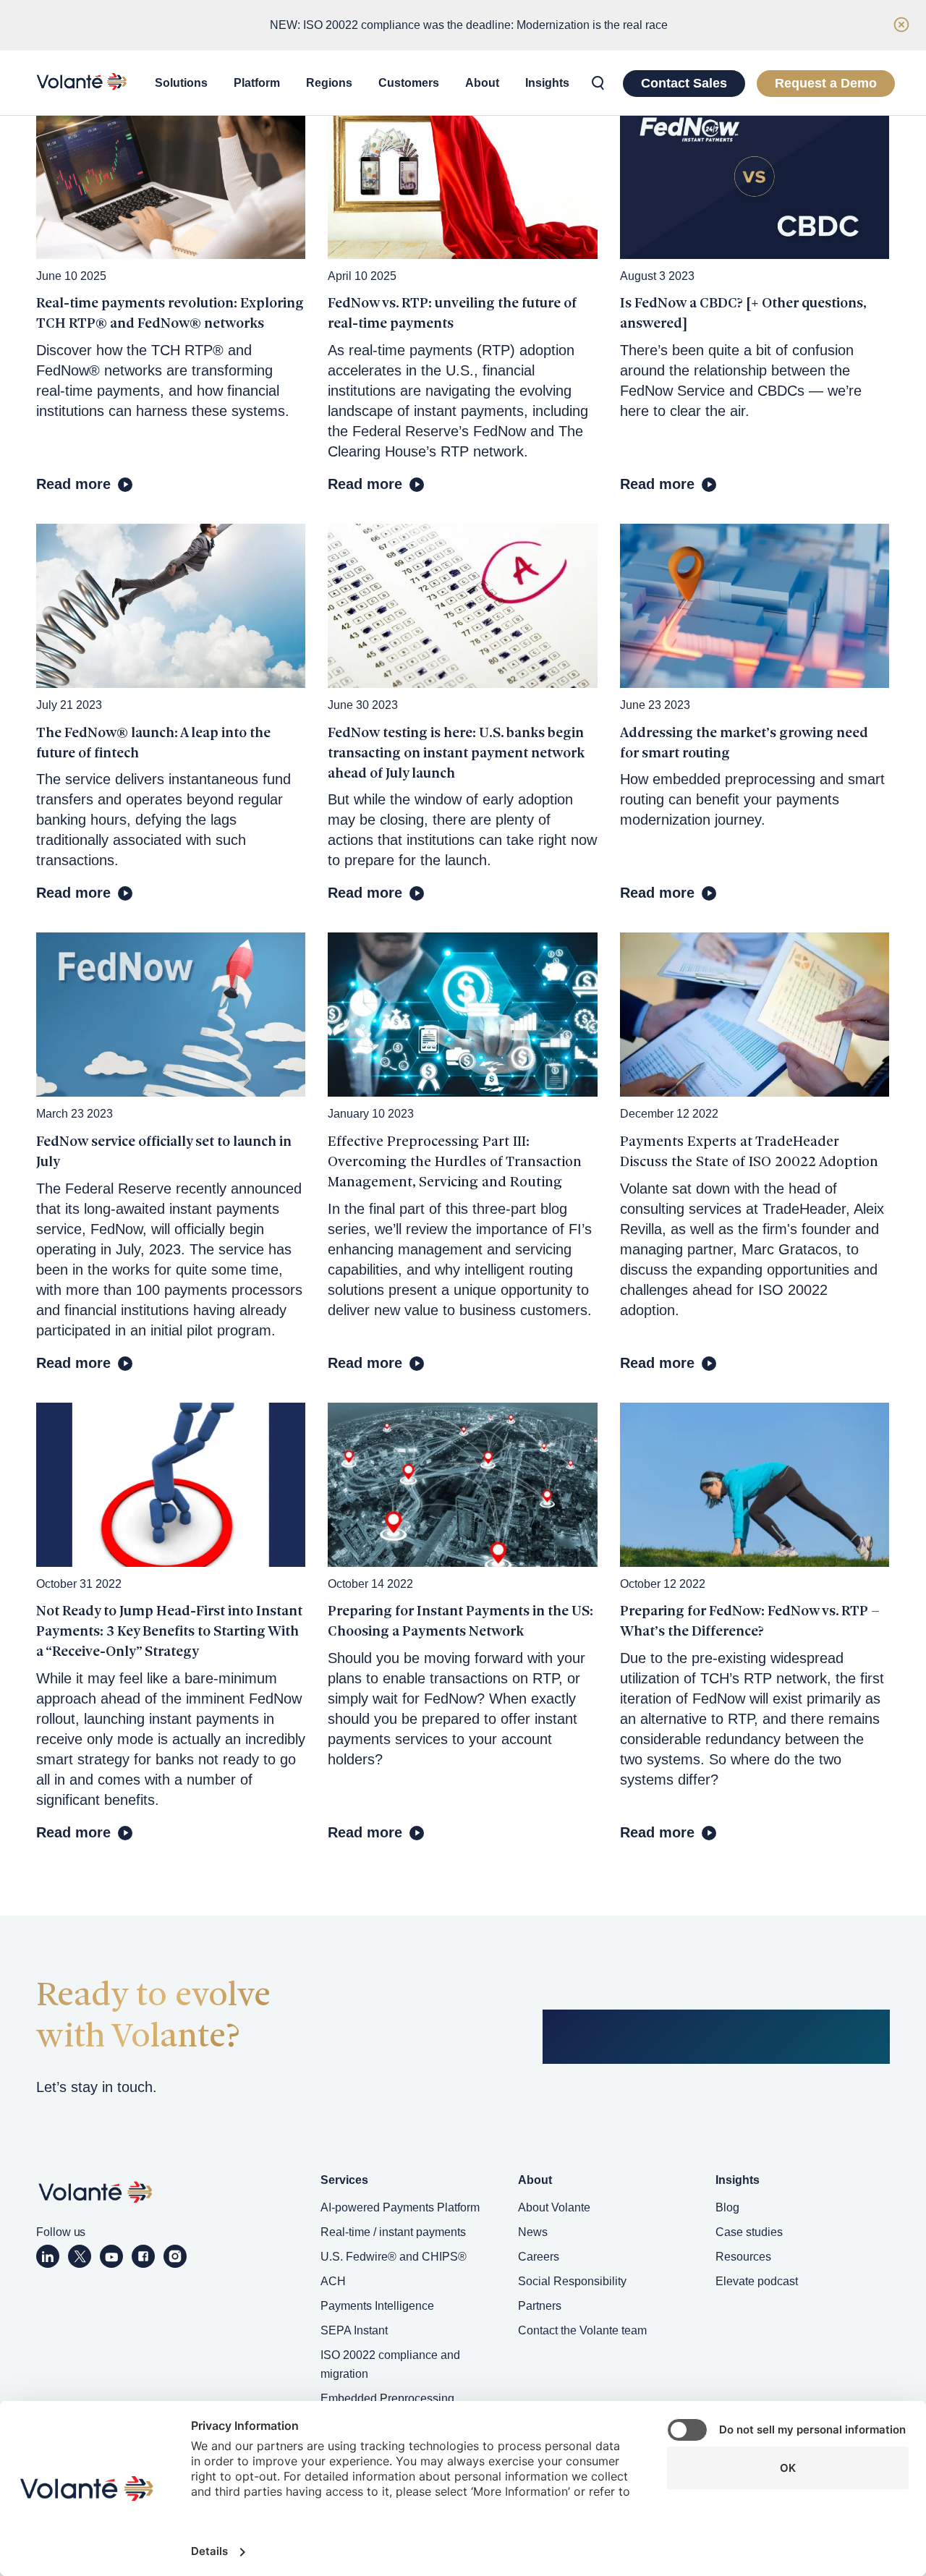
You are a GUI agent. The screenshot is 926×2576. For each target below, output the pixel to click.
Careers (539, 2257)
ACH (333, 2281)
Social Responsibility (572, 2281)
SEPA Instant (354, 2330)
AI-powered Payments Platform (400, 2207)
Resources (743, 2257)
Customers (409, 83)
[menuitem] (181, 83)
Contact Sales (684, 83)
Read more (73, 484)
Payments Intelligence (377, 2306)
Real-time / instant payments (393, 2232)
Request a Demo (826, 83)
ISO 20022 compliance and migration (390, 2364)
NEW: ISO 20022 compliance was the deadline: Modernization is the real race (469, 25)
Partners (540, 2306)
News (533, 2232)
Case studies (749, 2232)
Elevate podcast (757, 2281)
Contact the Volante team (582, 2330)
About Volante (554, 2207)
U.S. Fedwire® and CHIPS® (394, 2257)
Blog (727, 2207)
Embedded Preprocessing (387, 2398)
